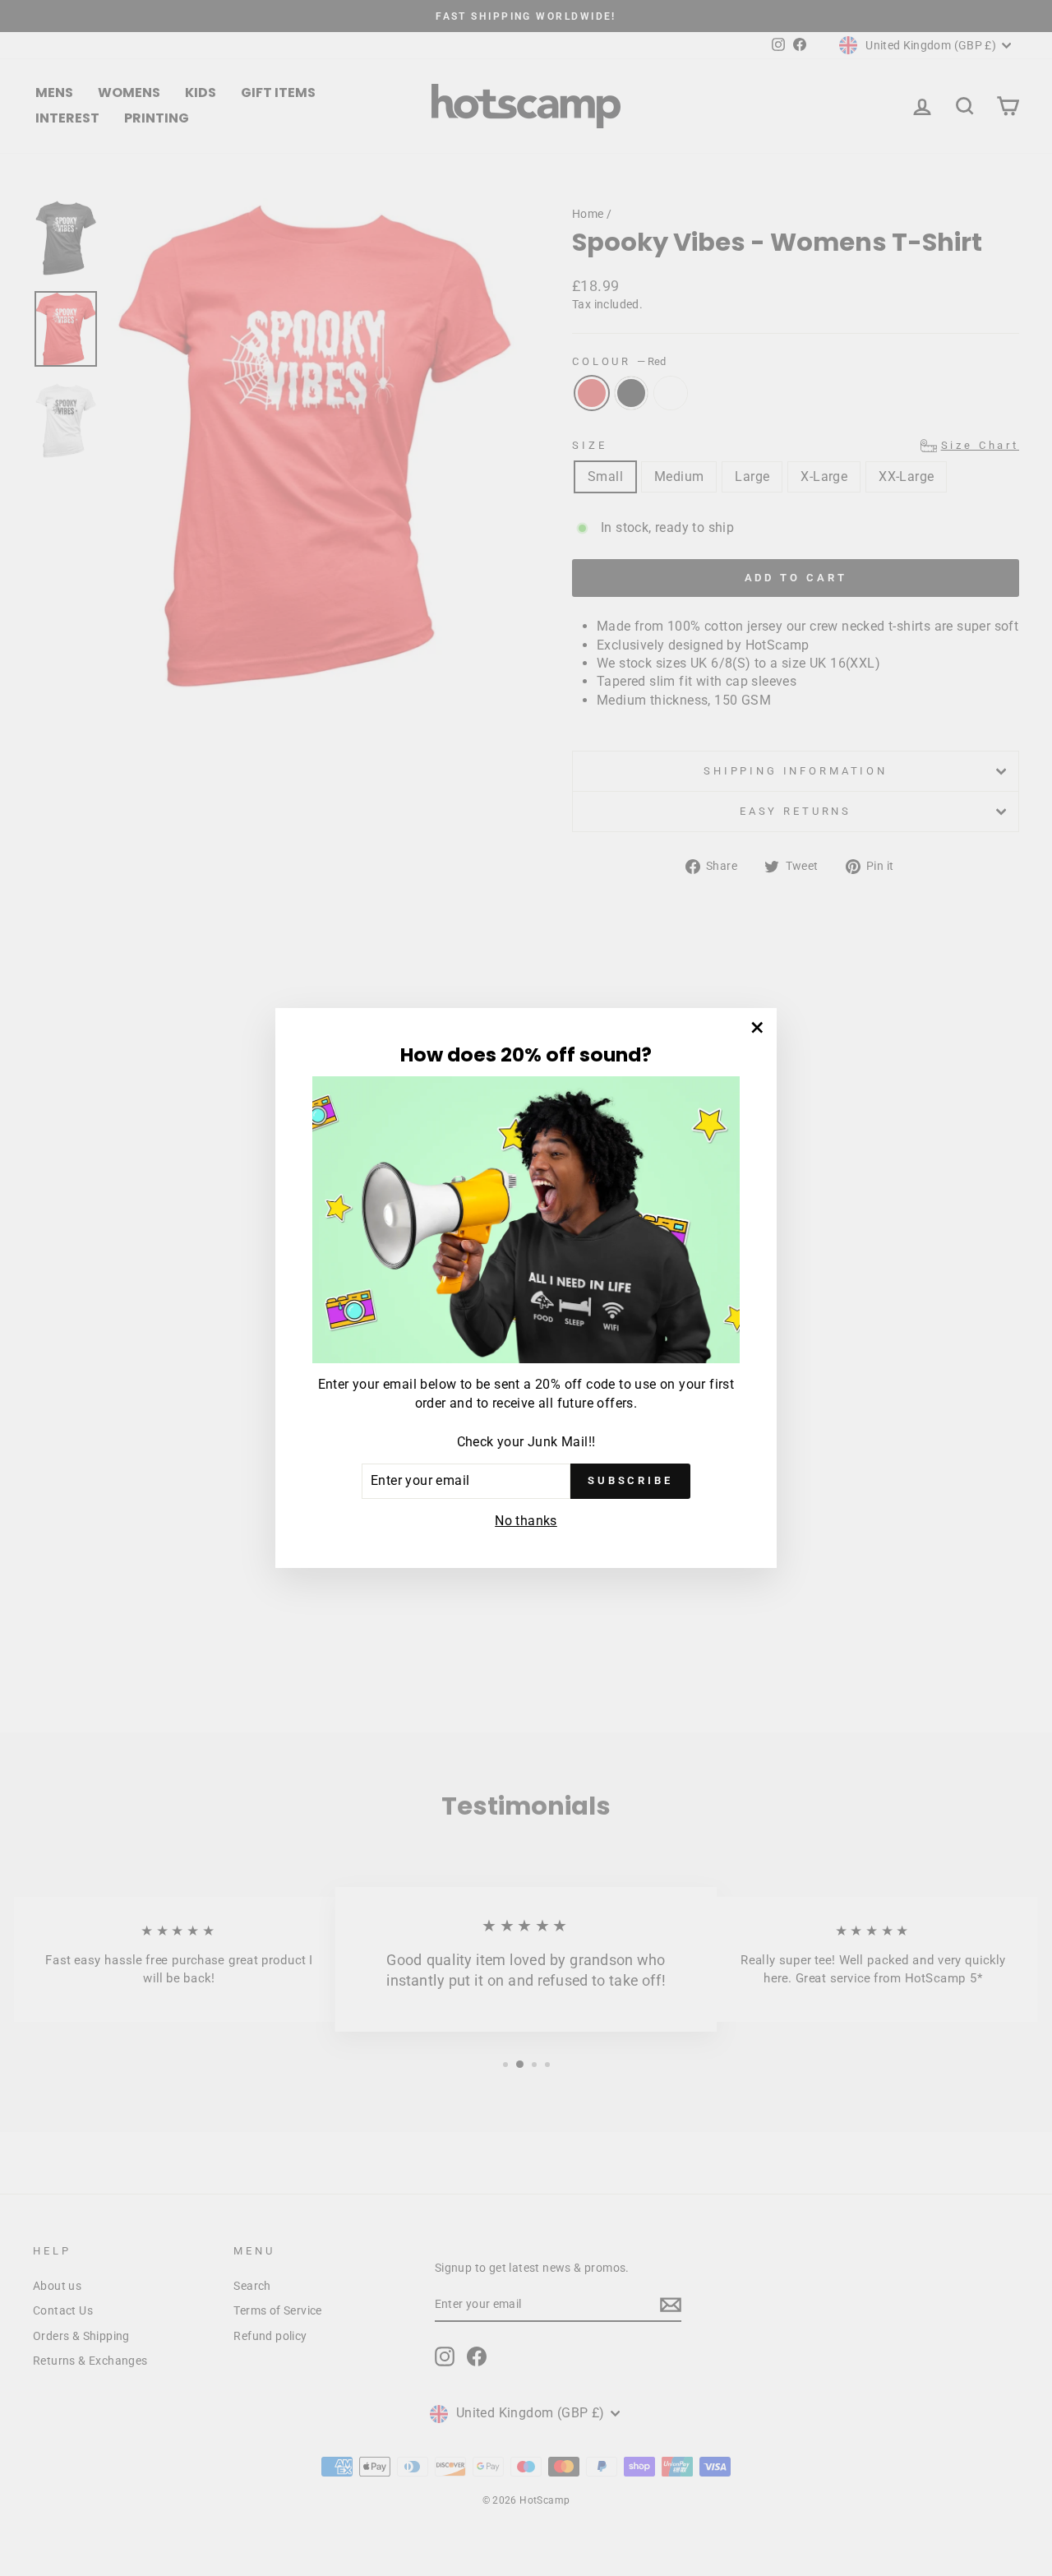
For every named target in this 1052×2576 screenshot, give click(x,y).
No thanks (526, 1521)
